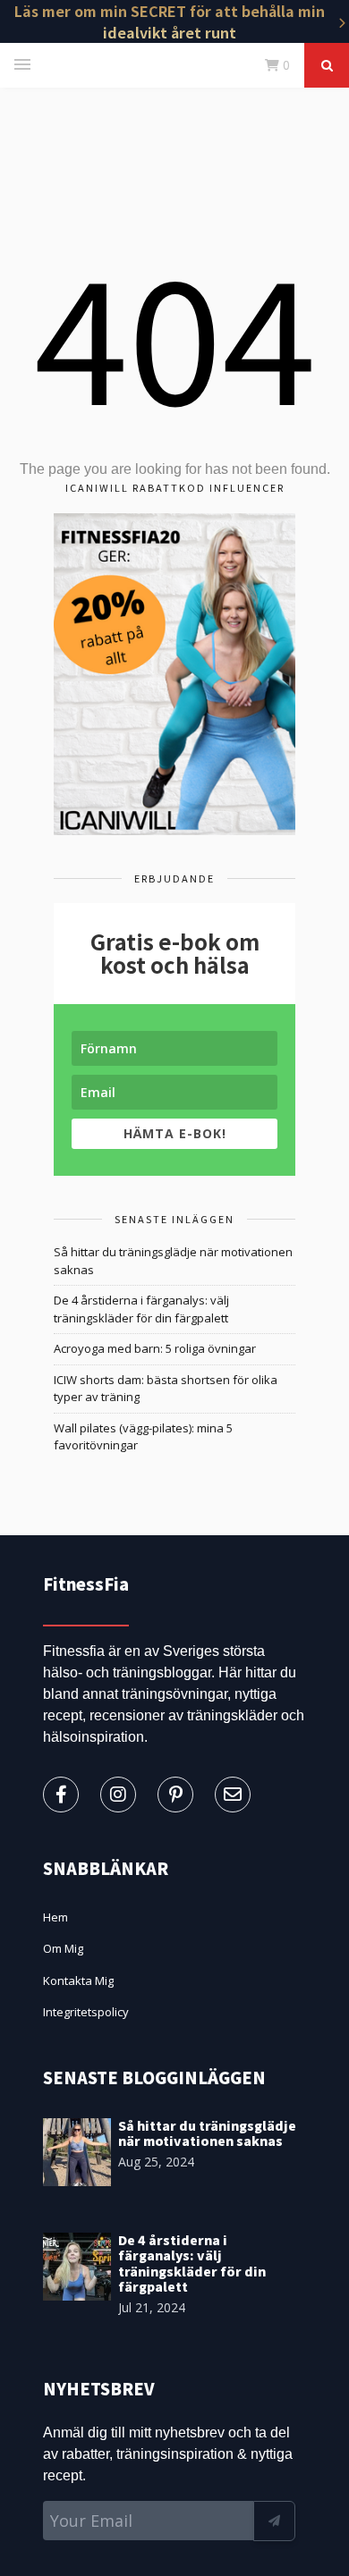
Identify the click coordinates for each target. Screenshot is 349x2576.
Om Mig (63, 1948)
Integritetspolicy (86, 2012)
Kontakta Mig (78, 1981)
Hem (55, 1917)
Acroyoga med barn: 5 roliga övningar (155, 1348)
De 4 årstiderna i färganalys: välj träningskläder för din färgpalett (141, 1309)
